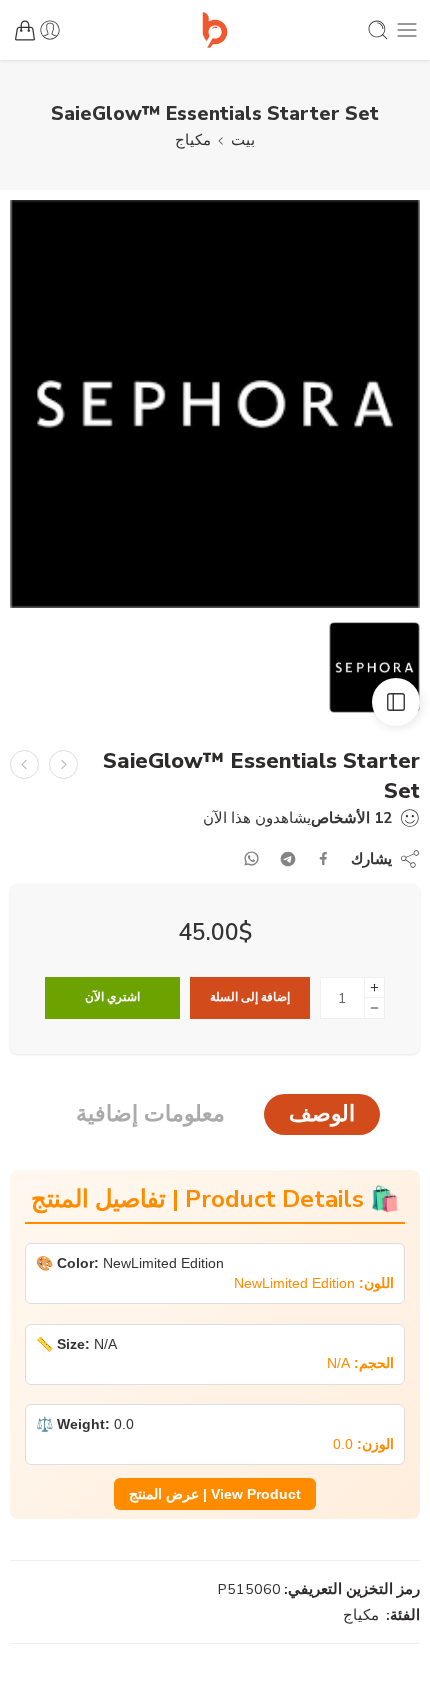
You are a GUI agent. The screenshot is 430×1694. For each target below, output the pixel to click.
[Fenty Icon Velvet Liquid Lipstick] (63, 764)
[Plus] (374, 987)
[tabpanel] (215, 409)
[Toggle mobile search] (378, 30)
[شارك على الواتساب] (251, 858)
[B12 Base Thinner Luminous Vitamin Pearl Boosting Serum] (24, 764)
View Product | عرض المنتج (215, 1494)
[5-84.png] (215, 404)
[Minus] (374, 1008)
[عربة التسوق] (25, 30)
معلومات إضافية (150, 1114)
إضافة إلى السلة (250, 997)
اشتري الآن (112, 997)
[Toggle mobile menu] (407, 30)
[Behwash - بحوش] (215, 30)
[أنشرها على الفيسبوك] (323, 858)
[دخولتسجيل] (50, 30)
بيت (243, 140)
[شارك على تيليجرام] (288, 859)
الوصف (322, 1114)
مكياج (193, 140)
